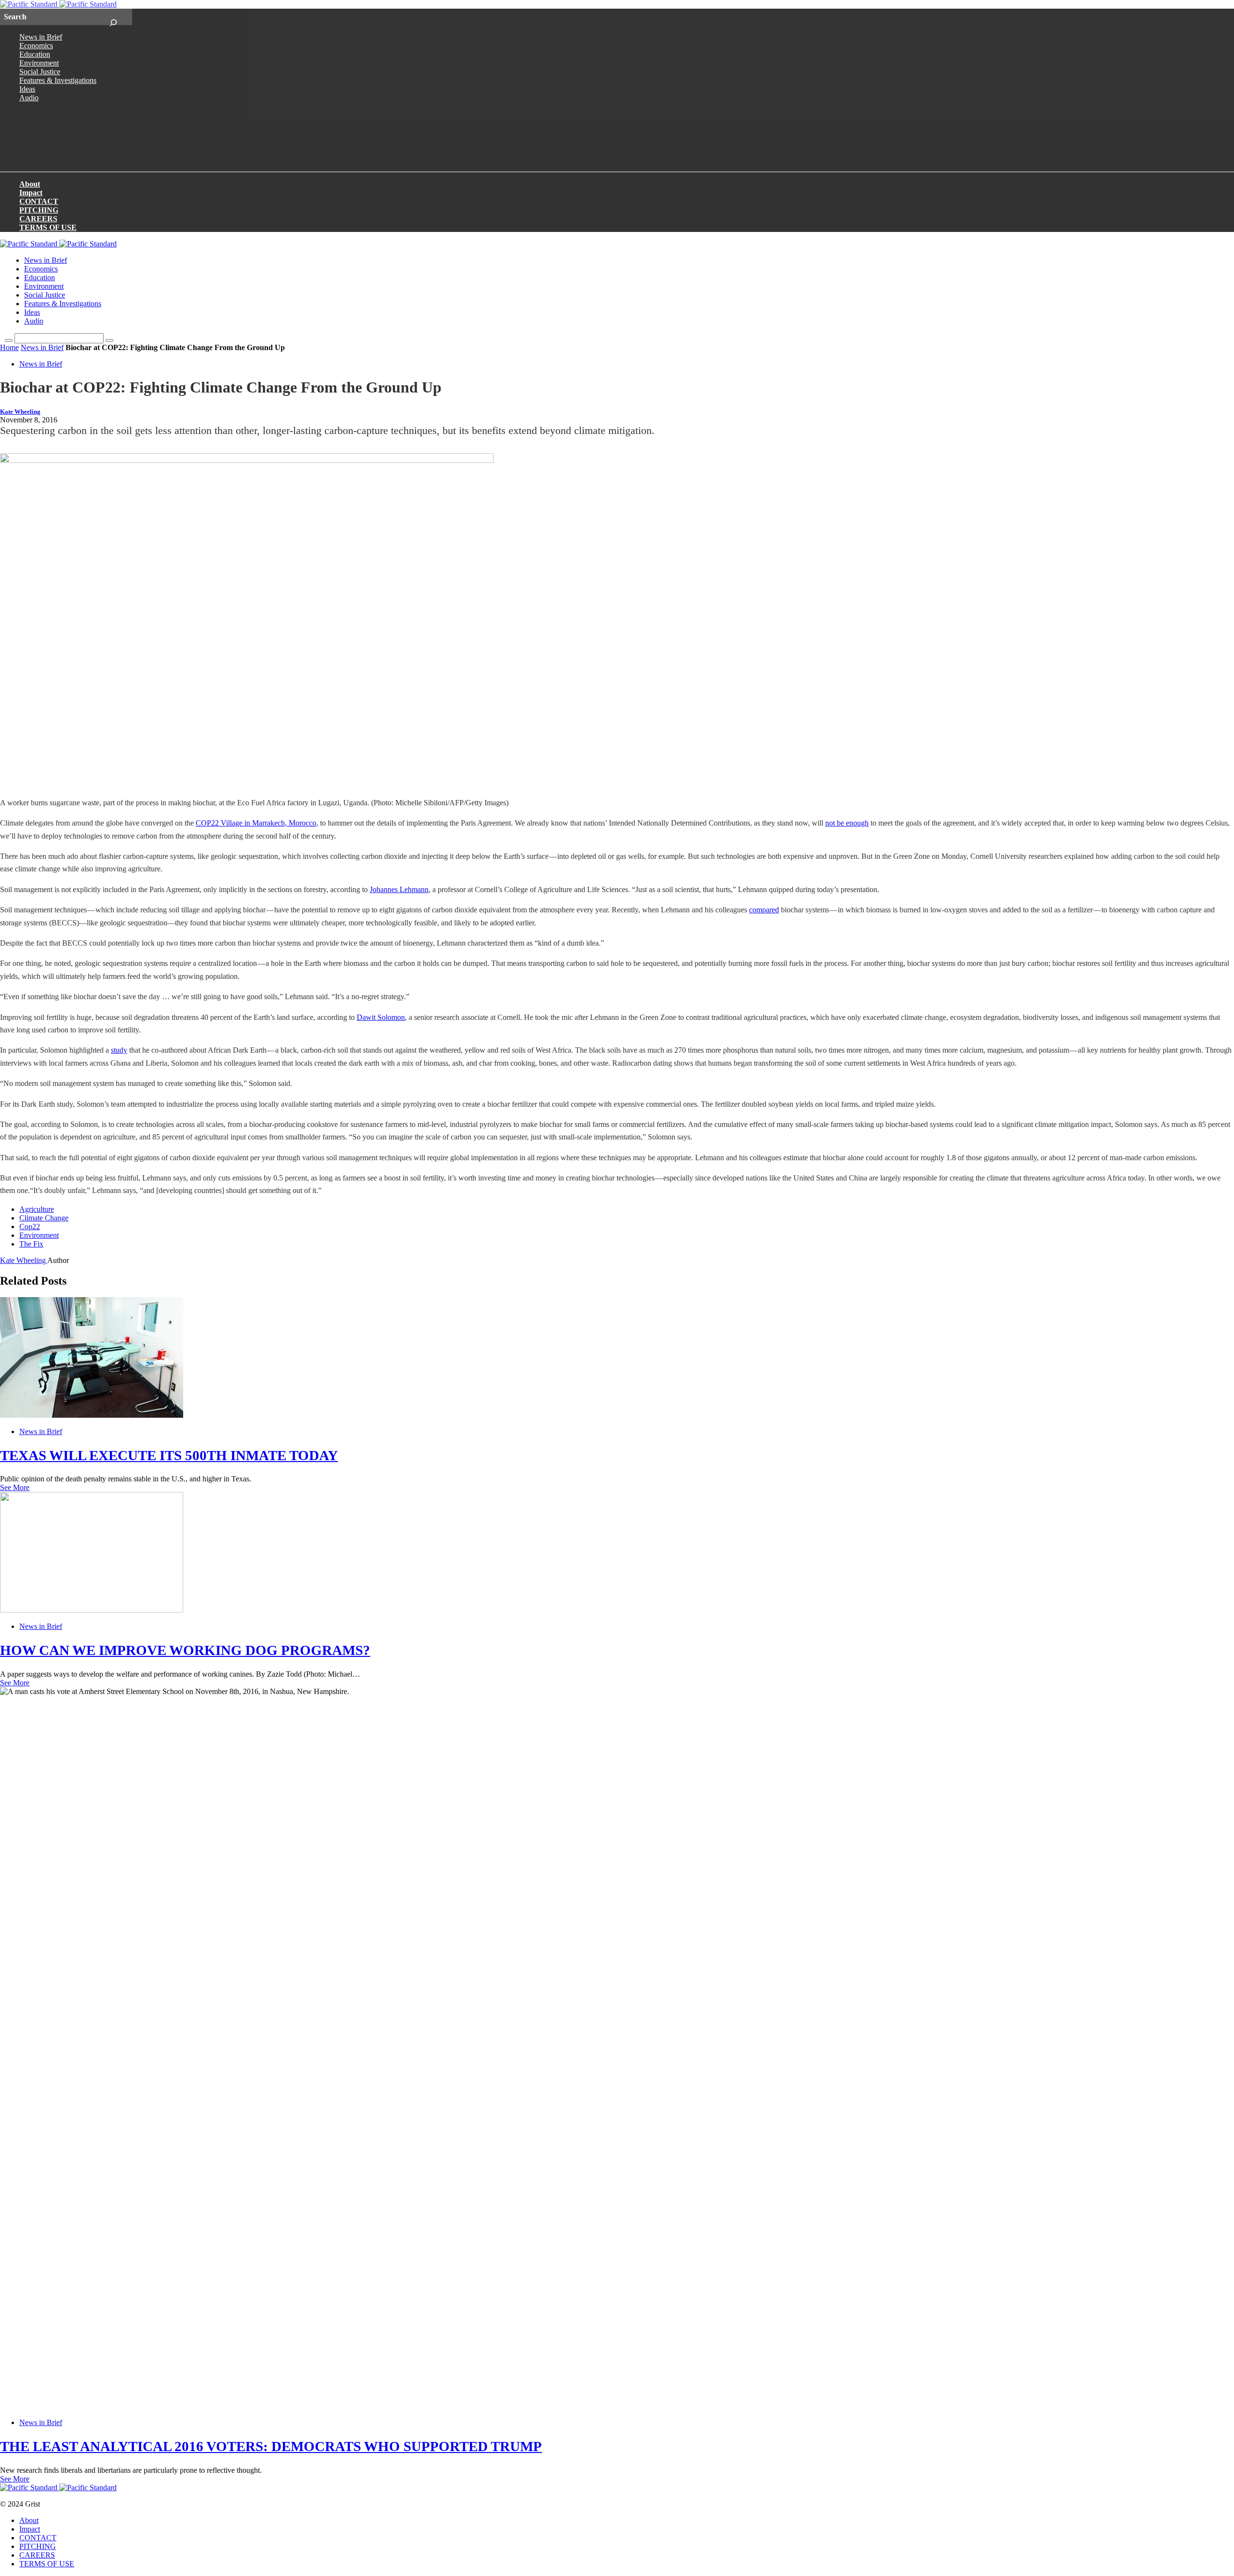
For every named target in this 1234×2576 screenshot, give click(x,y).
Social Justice (40, 72)
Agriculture (37, 1209)
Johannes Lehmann (399, 889)
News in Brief (41, 37)
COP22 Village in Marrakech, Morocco (256, 823)
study (119, 1050)
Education (35, 54)
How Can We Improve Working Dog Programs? (185, 1650)
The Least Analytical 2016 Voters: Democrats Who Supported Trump (271, 2446)
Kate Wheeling (20, 412)
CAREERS (38, 219)
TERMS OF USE (48, 227)
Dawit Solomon (381, 1017)
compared (764, 910)
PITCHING (39, 210)
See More (15, 1487)
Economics (36, 46)
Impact (31, 193)
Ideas (27, 89)
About (30, 184)
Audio (29, 98)
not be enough (847, 823)
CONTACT (39, 201)
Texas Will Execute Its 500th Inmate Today (169, 1455)
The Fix (31, 1244)
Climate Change (44, 1218)
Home (9, 347)
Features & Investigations (58, 80)
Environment (39, 63)
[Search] (113, 17)
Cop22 (30, 1227)
